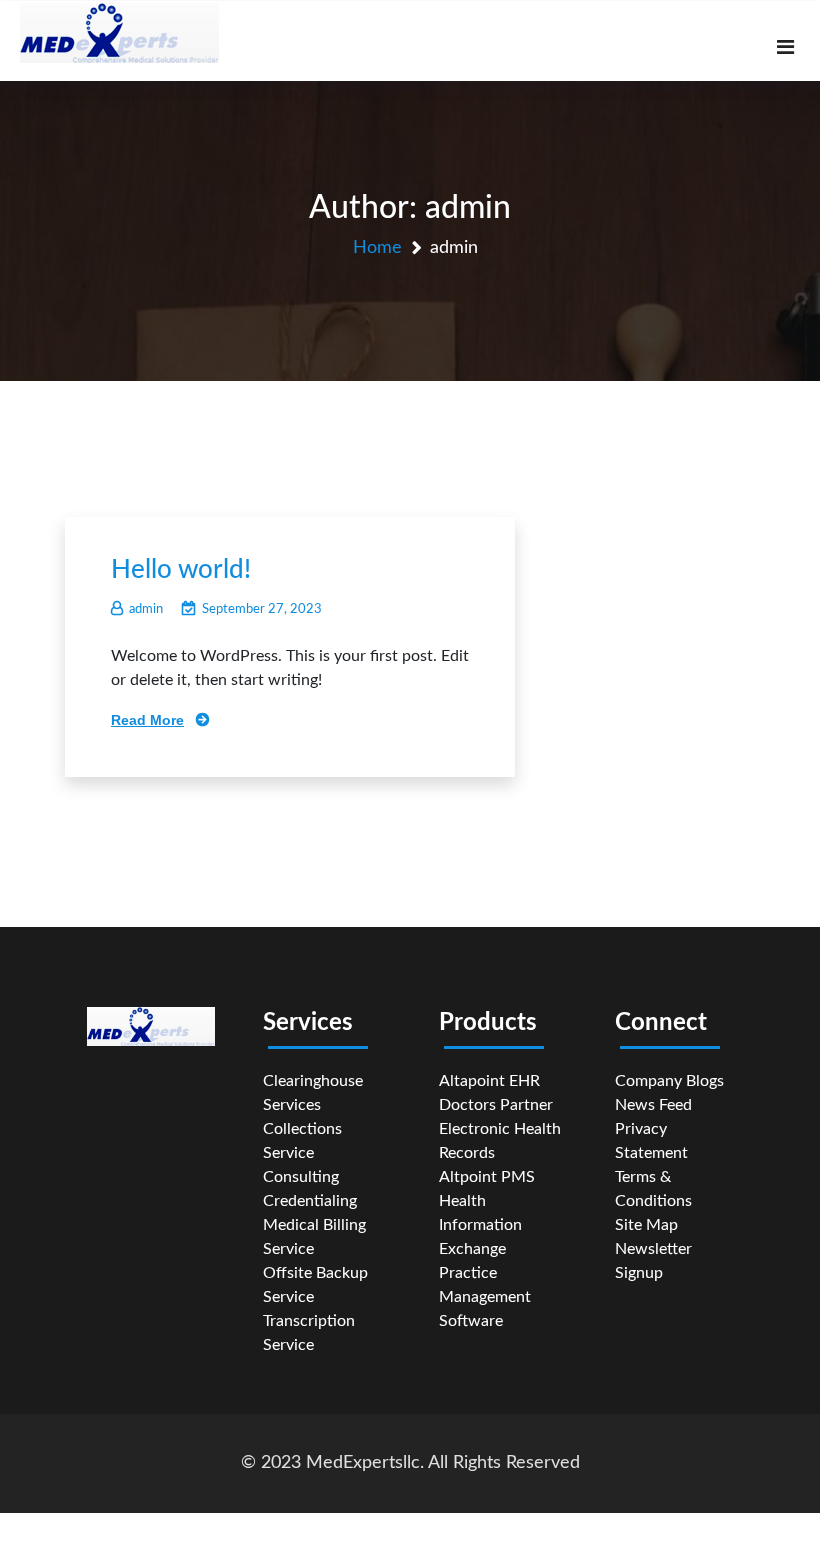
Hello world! (181, 570)
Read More (147, 720)
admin (146, 609)
